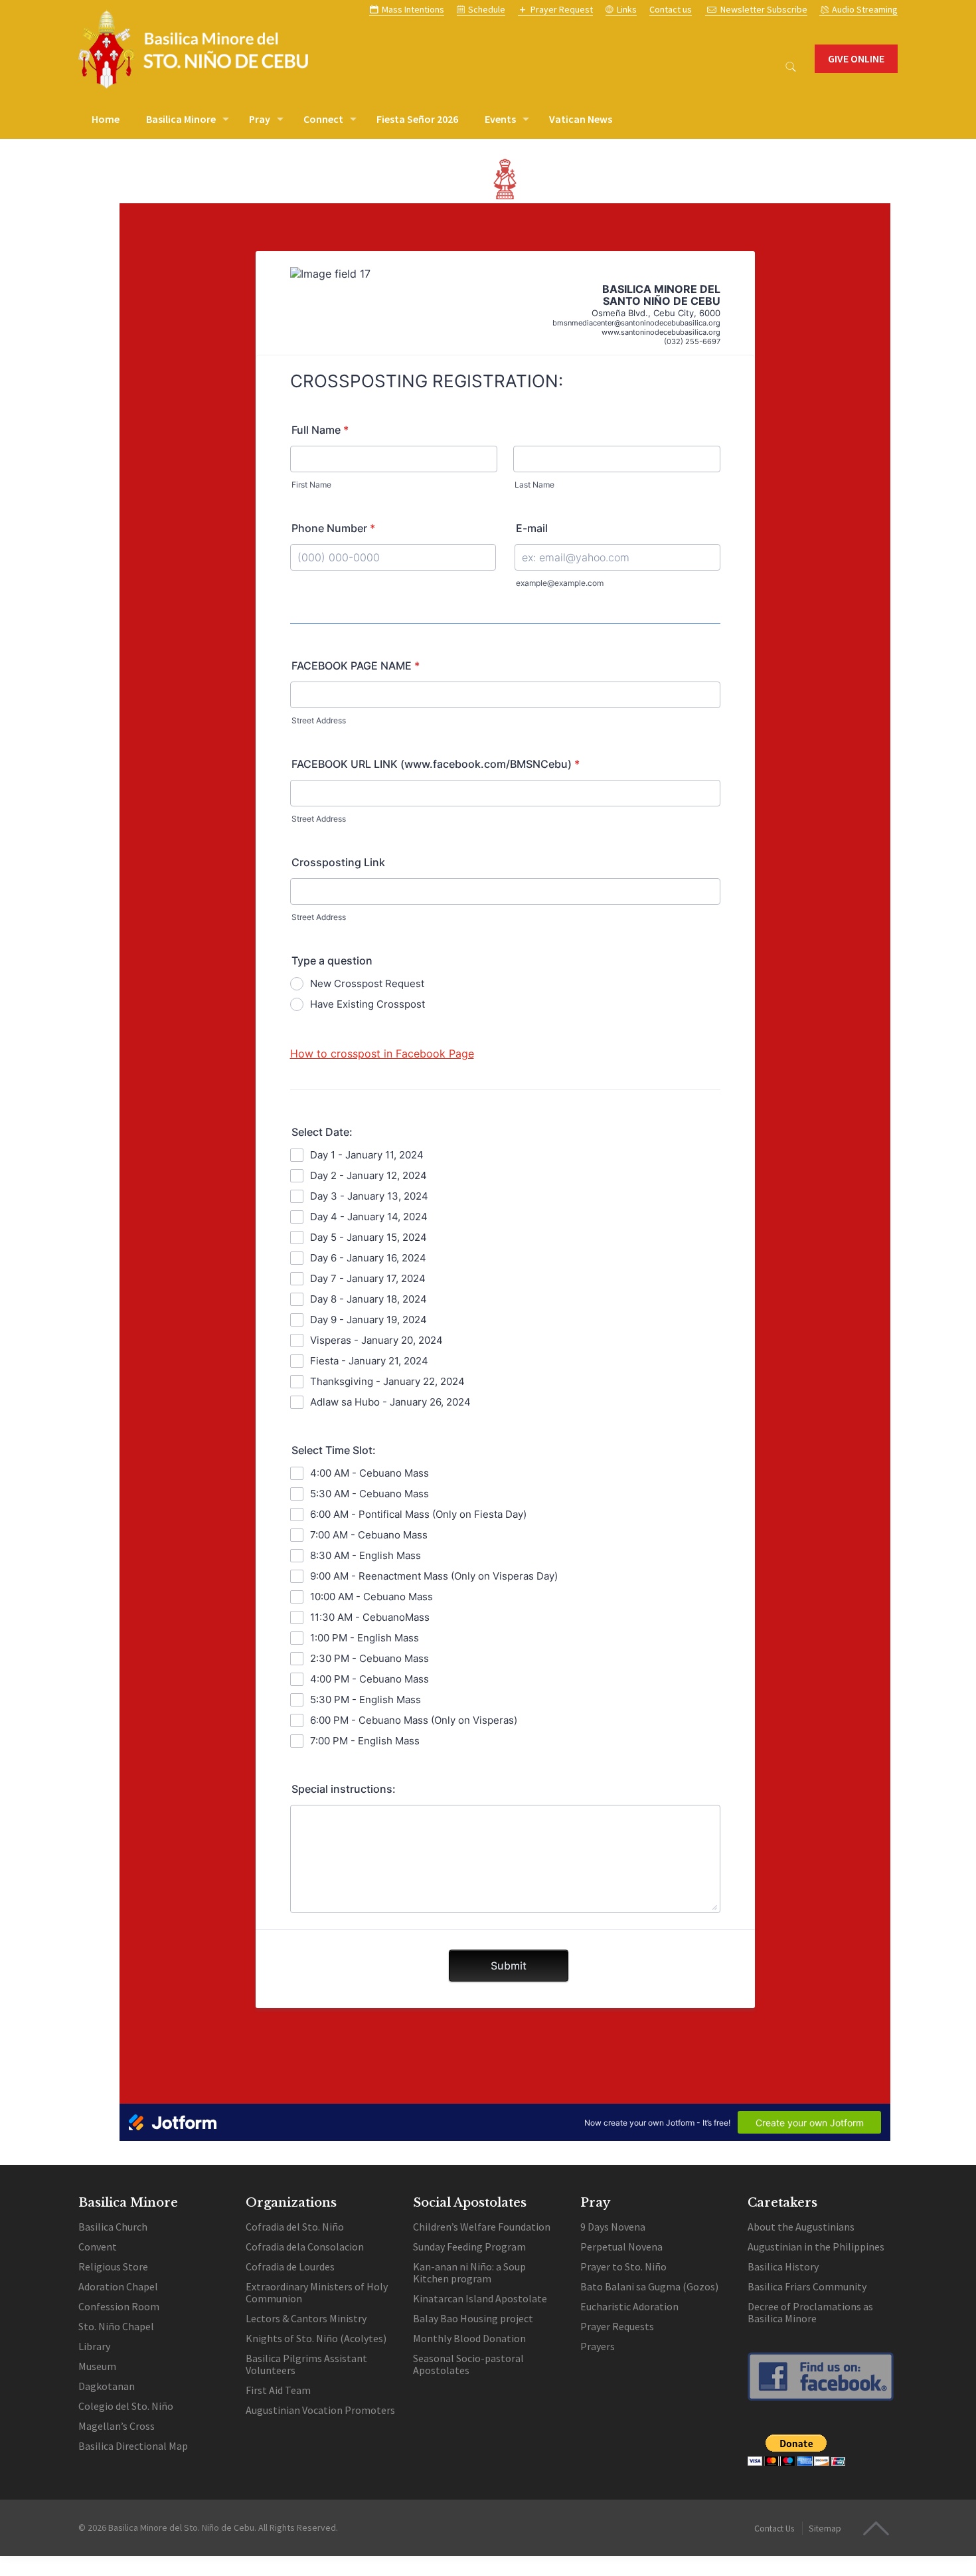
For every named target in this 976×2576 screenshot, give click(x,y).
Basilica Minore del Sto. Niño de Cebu (181, 2528)
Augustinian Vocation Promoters (320, 2410)
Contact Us (774, 2529)
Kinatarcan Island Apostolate (480, 2298)
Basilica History (783, 2266)
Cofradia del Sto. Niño (295, 2227)
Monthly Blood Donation (469, 2338)
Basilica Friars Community (807, 2286)
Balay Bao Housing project (473, 2318)
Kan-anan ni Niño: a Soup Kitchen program (469, 2272)
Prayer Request (562, 9)
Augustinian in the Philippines (816, 2247)
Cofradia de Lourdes (290, 2266)
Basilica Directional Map (133, 2446)
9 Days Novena (613, 2227)
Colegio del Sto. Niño (126, 2406)
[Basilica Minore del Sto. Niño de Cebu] (193, 49)
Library (94, 2346)
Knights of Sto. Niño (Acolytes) (316, 2338)
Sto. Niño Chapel (116, 2326)
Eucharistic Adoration (629, 2306)
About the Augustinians (801, 2227)
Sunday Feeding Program (469, 2247)
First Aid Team (278, 2390)
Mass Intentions (413, 9)
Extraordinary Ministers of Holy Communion (317, 2292)
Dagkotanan (107, 2386)
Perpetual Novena (621, 2247)
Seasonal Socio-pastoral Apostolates (468, 2364)
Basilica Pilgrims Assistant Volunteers (306, 2364)
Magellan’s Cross (117, 2426)
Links (627, 9)
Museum (97, 2366)
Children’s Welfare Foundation (482, 2227)
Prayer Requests (617, 2326)
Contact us (671, 9)
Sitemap (825, 2529)
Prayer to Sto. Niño (623, 2266)
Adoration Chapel (118, 2286)
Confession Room (119, 2306)
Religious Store (113, 2266)
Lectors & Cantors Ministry (306, 2318)
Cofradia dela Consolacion (305, 2247)
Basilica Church (113, 2227)
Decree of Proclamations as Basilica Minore (810, 2312)
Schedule (487, 9)
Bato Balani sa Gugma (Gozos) (649, 2286)
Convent (98, 2247)
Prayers (599, 2346)
